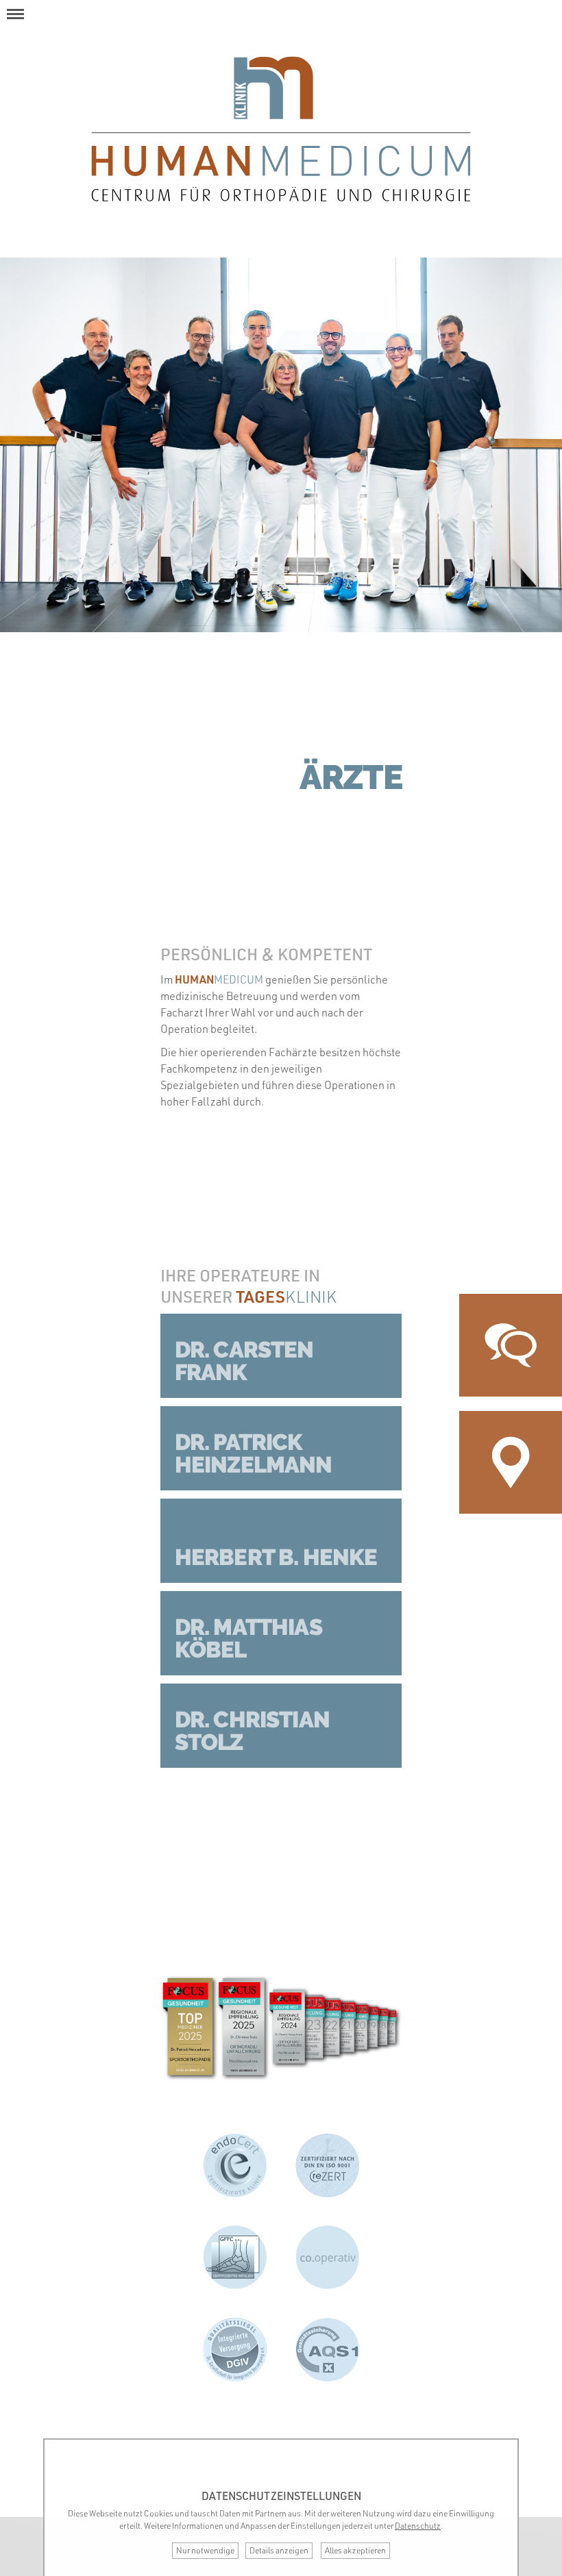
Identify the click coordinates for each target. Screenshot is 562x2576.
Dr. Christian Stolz (252, 1731)
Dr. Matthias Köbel (248, 1638)
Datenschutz (418, 2526)
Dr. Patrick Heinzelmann (254, 1453)
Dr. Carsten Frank (244, 1361)
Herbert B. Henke (276, 1557)
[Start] (281, 129)
